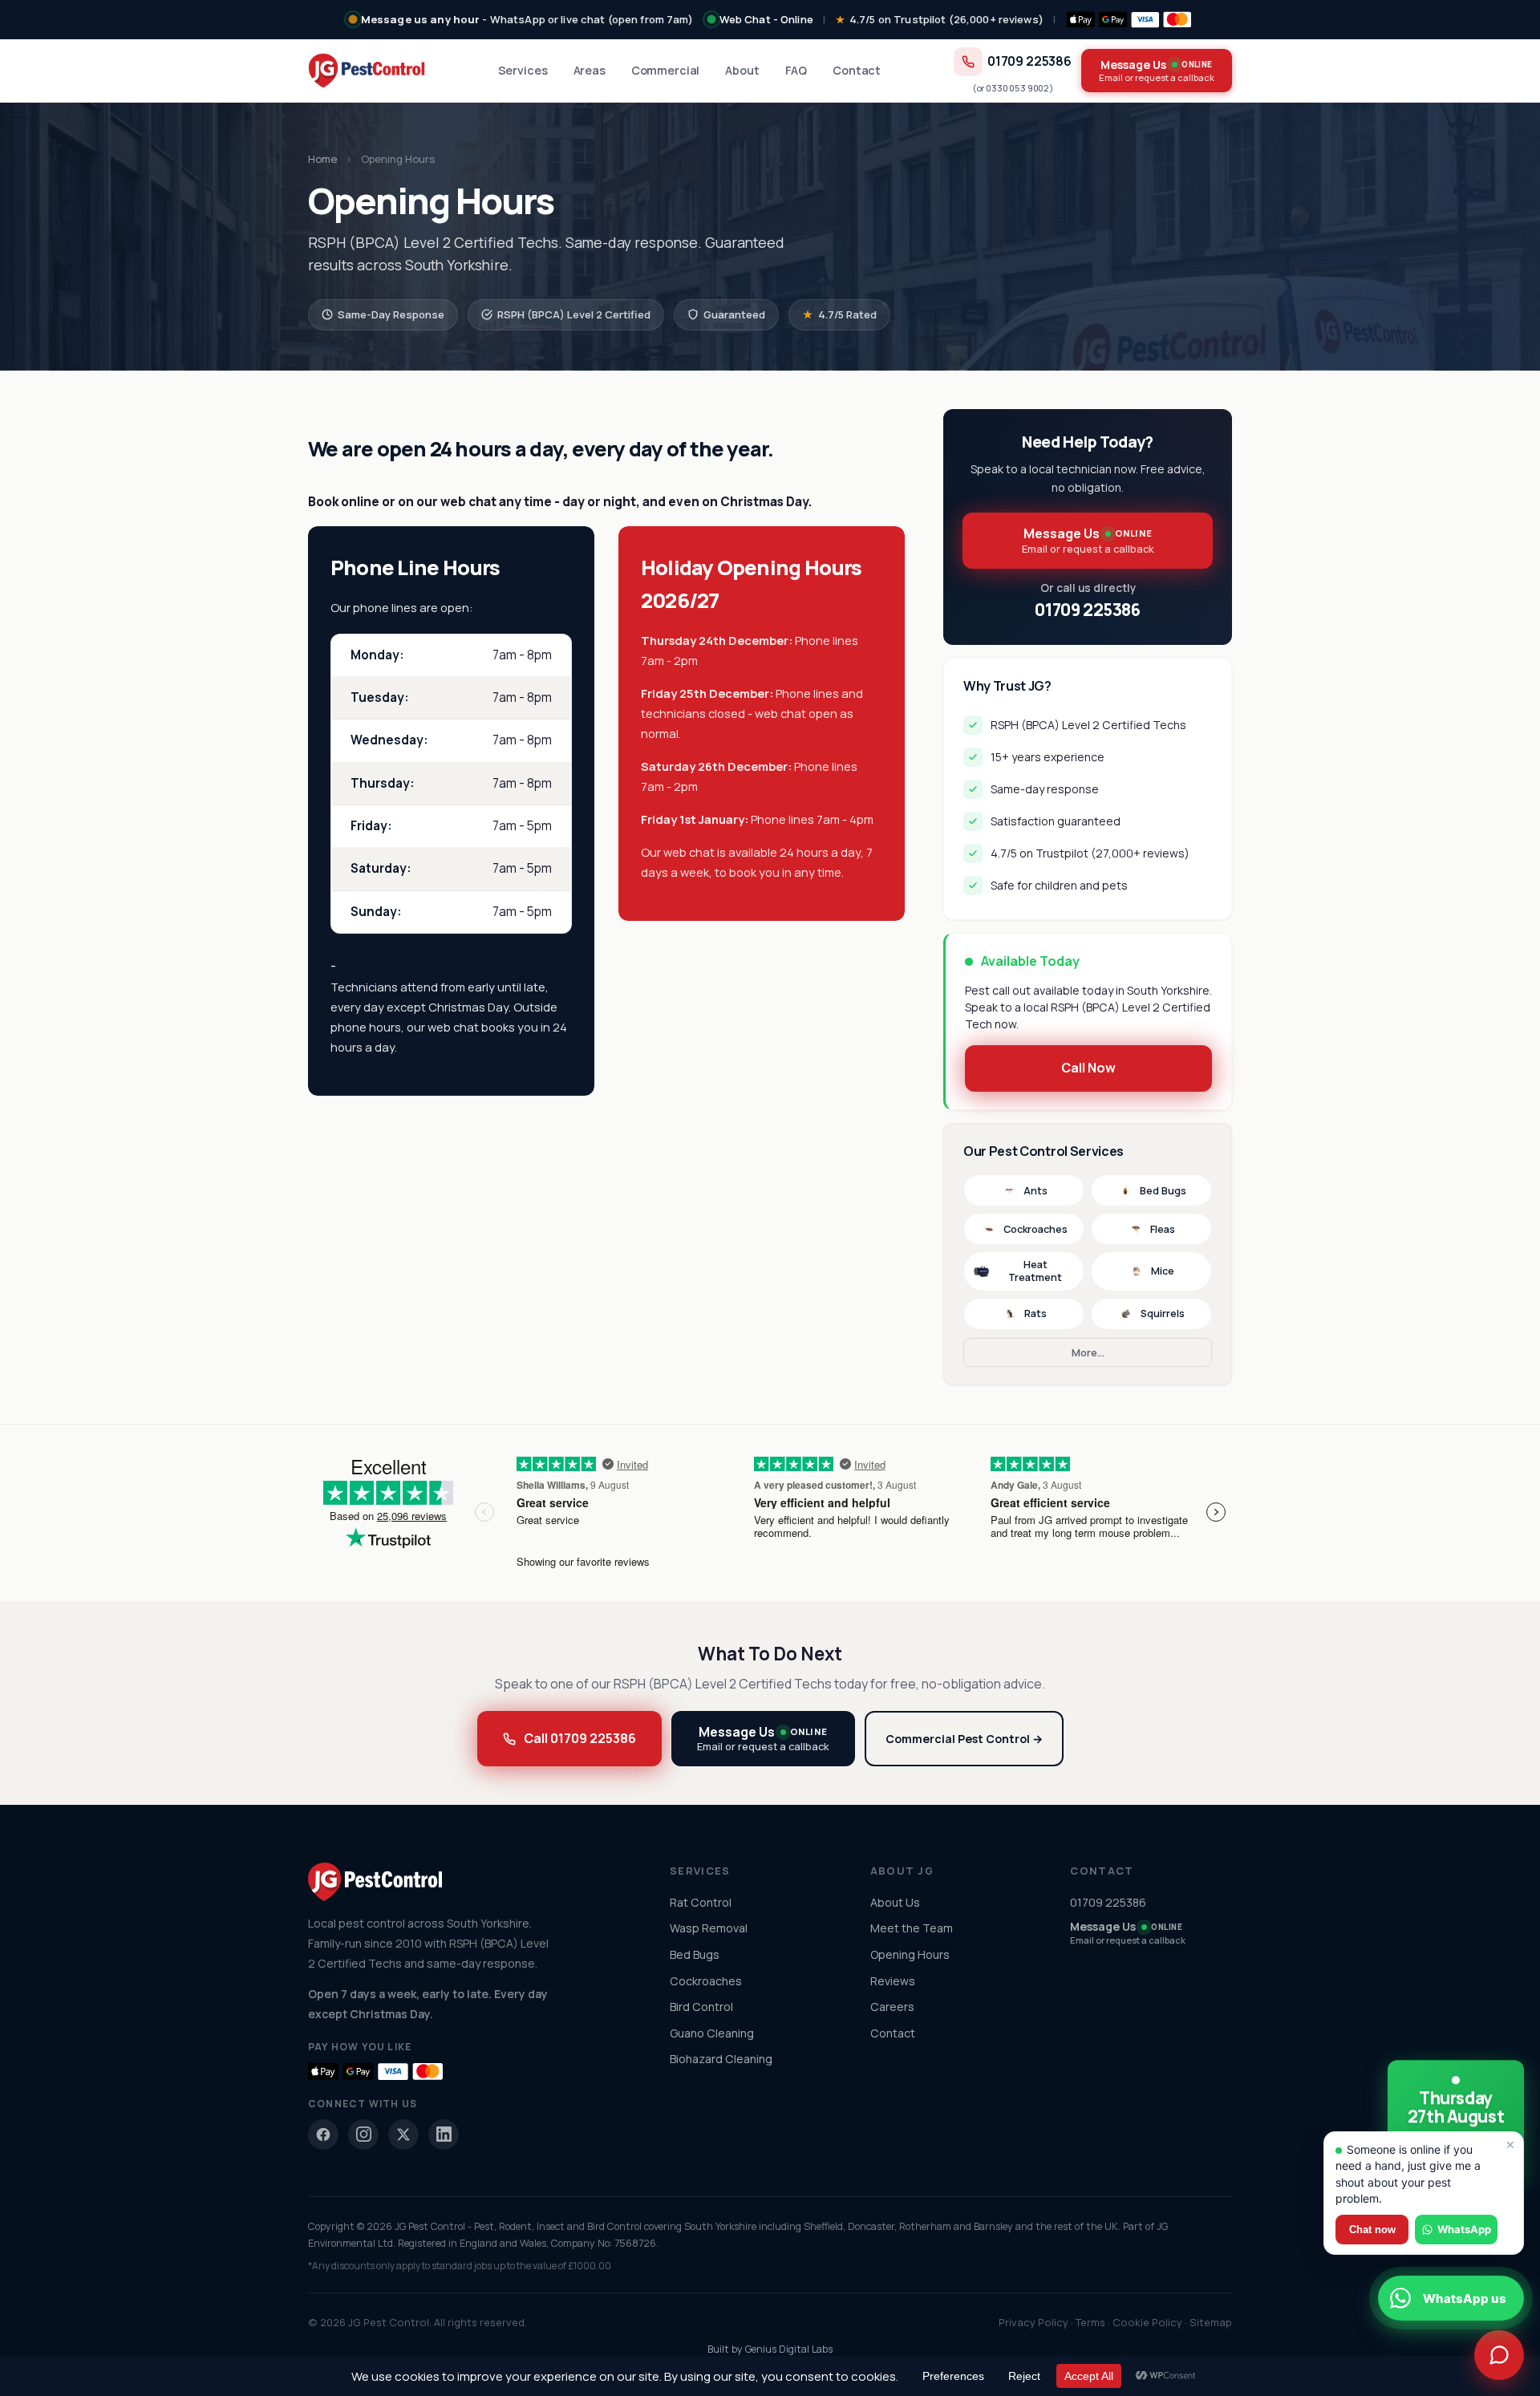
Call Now (1088, 1068)
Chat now (1372, 2230)
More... (1088, 1352)
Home (322, 159)
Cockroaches (1035, 1229)
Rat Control (701, 1902)
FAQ (796, 70)
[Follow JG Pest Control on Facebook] (323, 2135)
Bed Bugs (1163, 1191)
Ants (1035, 1191)
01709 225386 (1029, 61)
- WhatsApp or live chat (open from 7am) (527, 19)
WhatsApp (1464, 2229)
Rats (1035, 1314)
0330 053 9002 (1017, 88)
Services (523, 70)
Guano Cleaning (712, 2033)
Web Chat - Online (766, 19)
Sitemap (1211, 2322)
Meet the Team (912, 1928)
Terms (1090, 2322)
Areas (590, 70)
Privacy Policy (1033, 2322)
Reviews (893, 1981)
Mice (1163, 1271)
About (742, 70)
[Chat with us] (1499, 2355)
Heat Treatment (1035, 1271)
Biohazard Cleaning (721, 2059)
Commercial (666, 70)
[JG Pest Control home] (367, 71)
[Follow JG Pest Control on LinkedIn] (444, 2135)
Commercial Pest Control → (964, 1739)
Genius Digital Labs (789, 2349)
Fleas (1163, 1229)
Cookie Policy (1147, 2322)
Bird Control (701, 2007)
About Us (895, 1902)
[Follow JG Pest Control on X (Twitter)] (403, 2135)
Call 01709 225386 (580, 1738)
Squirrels (1163, 1314)
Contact (857, 70)
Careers (892, 2007)
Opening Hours (910, 1954)
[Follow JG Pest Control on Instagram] (363, 2135)
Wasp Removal (709, 1928)
